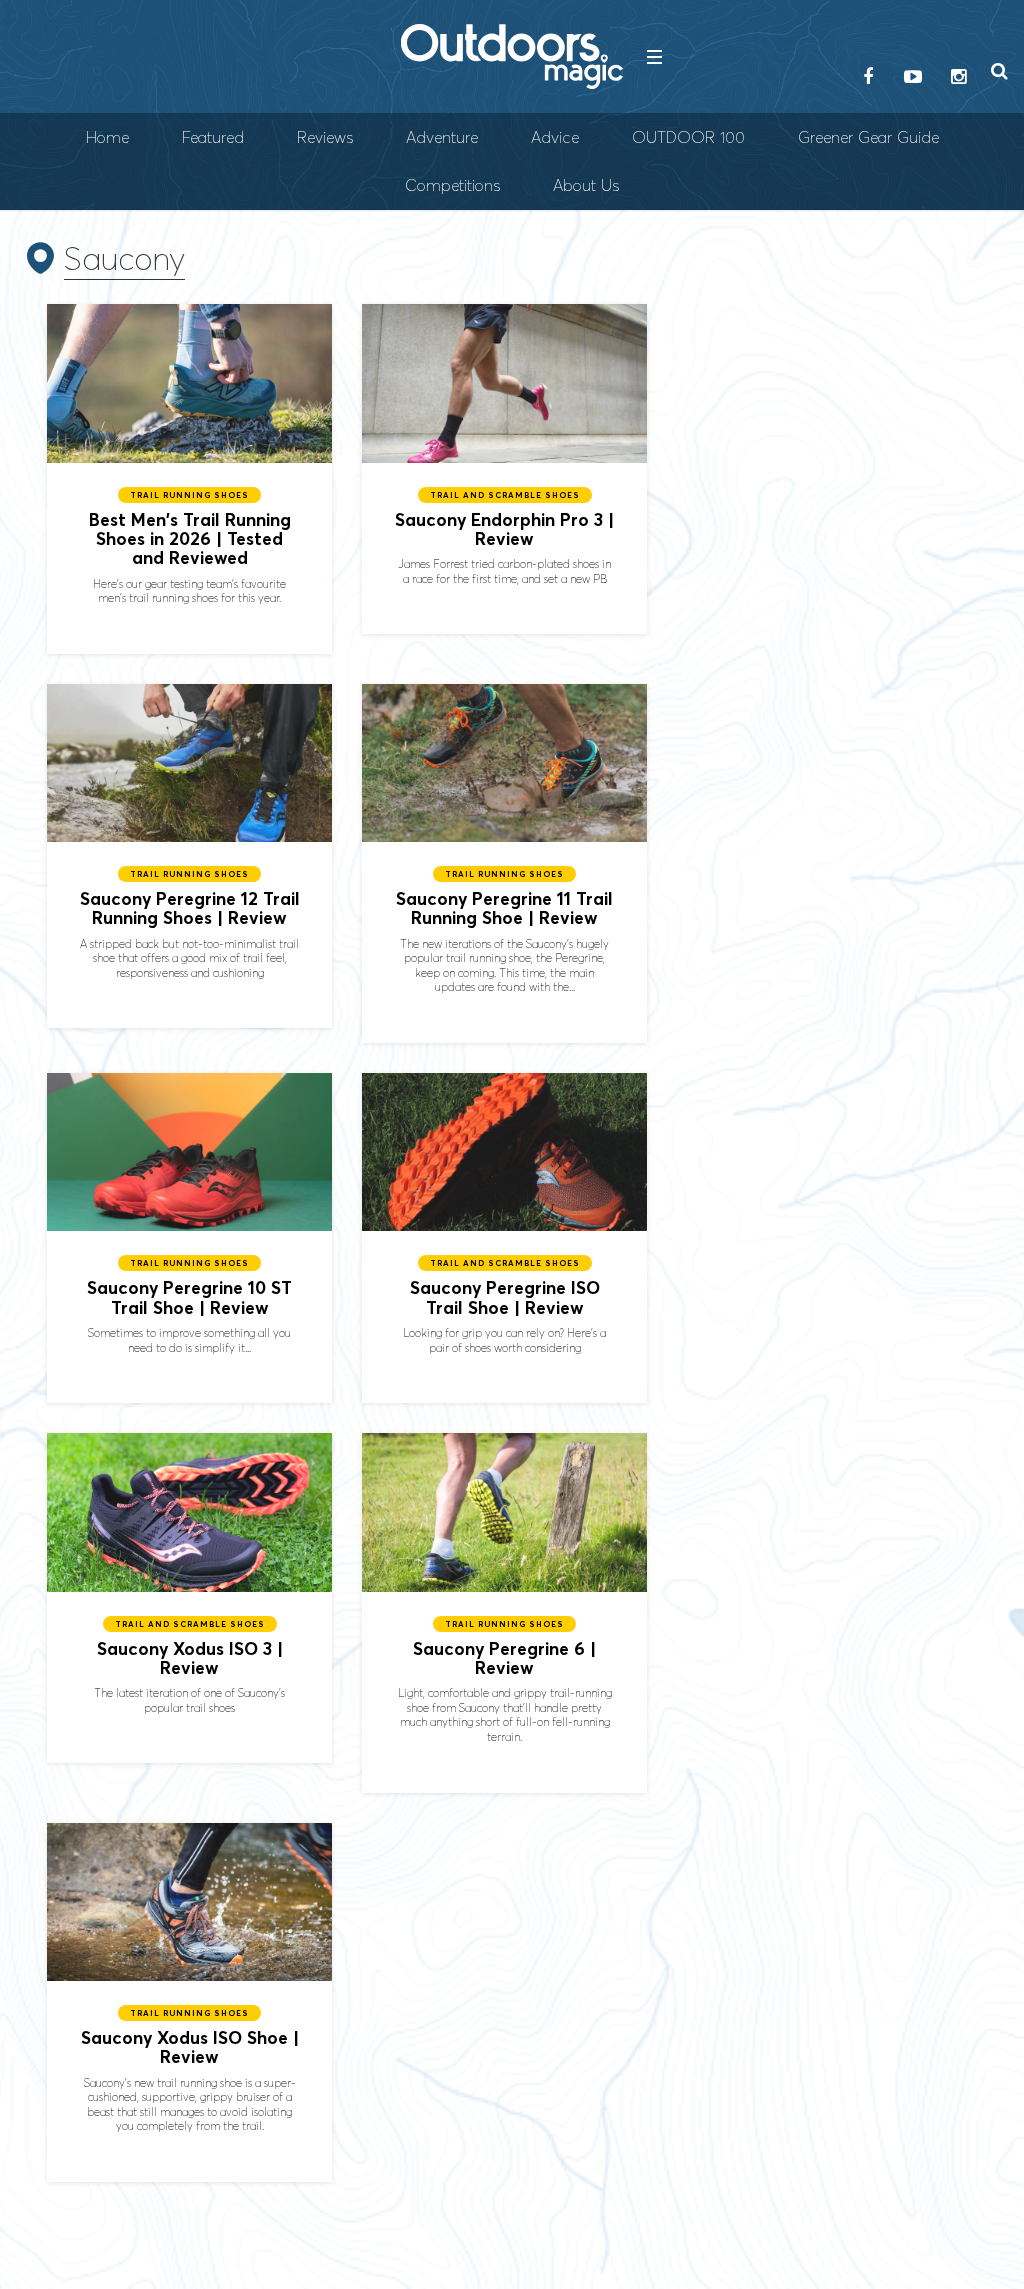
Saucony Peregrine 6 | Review (504, 1612)
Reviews (325, 137)
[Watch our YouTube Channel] (913, 78)
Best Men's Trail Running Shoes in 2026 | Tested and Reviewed (189, 479)
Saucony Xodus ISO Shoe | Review (189, 2002)
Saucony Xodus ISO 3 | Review (189, 1598)
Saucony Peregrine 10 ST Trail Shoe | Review (189, 1238)
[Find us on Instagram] (958, 78)
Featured (213, 137)
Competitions (452, 185)
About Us (586, 185)
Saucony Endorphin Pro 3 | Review (504, 469)
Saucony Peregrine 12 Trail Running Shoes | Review (189, 856)
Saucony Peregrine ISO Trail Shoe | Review (504, 1238)
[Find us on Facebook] (868, 78)
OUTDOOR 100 (688, 137)
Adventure (442, 137)
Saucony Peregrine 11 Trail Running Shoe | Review (504, 863)
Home (107, 137)
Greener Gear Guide (868, 137)
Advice (555, 137)
